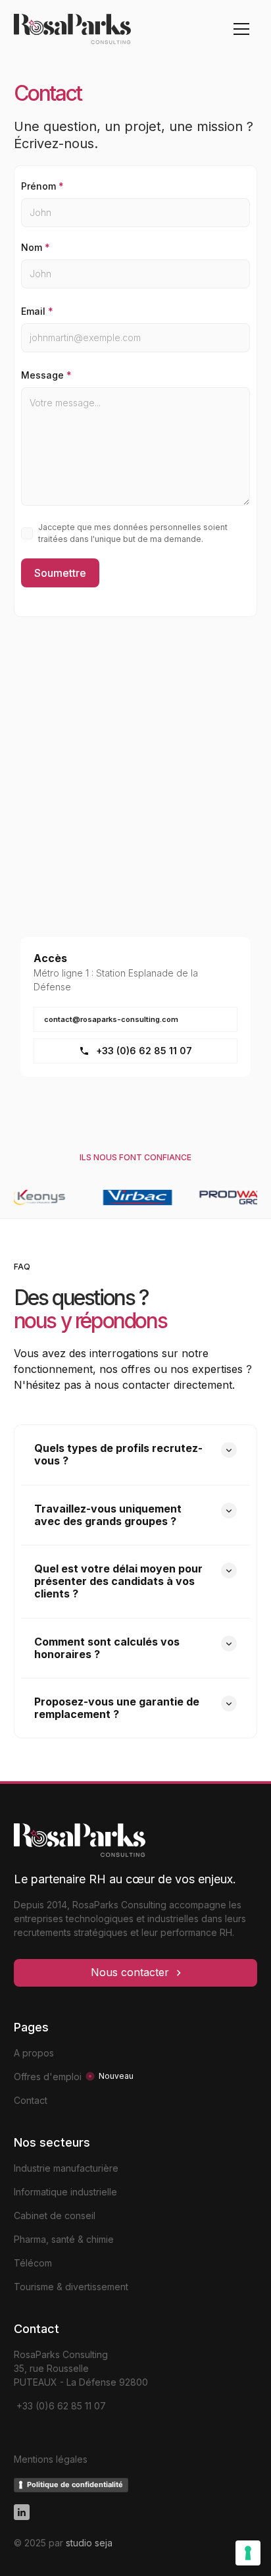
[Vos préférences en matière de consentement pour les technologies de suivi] (248, 2553)
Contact (31, 2100)
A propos (34, 2053)
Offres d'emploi (48, 2077)
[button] (241, 29)
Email (37, 311)
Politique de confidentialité (75, 2484)
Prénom (42, 186)
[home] (86, 29)
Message (46, 375)
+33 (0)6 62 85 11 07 (60, 2406)
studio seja (89, 2543)
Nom (36, 247)
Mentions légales (51, 2459)
